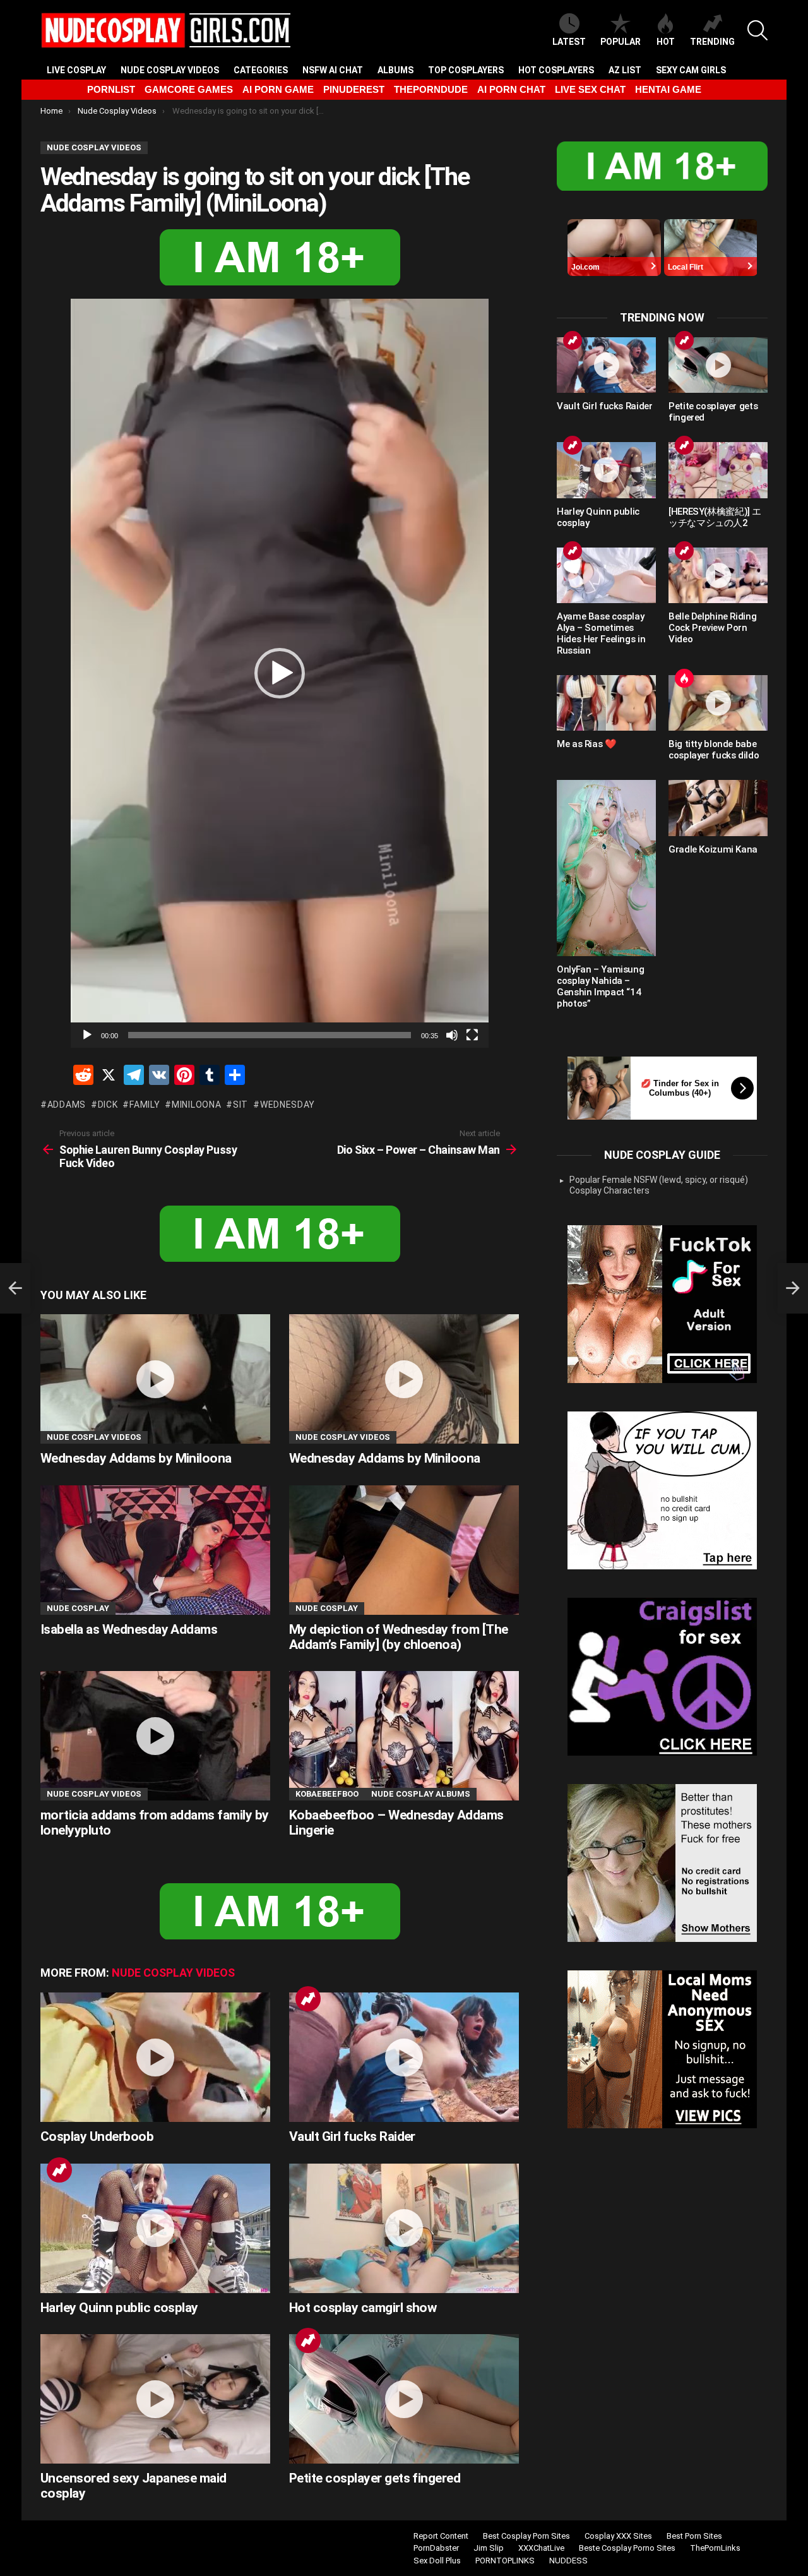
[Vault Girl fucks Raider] (404, 2057)
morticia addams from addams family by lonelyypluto (155, 1823)
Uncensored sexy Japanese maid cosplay (134, 2486)
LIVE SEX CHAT (590, 89)
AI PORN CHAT (511, 89)
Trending (712, 42)
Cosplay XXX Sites (618, 2536)
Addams (67, 1105)
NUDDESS (568, 2561)
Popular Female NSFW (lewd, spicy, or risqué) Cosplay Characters (659, 1185)
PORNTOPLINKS (505, 2561)
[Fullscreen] (472, 1035)
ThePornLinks (715, 2548)
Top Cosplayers (466, 70)
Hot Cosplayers (556, 70)
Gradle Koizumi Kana (713, 849)
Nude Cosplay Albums (421, 1794)
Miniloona (196, 1105)
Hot (666, 42)
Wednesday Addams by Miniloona (136, 1458)
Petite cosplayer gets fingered (375, 2478)
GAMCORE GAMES (189, 89)
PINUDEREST (354, 89)
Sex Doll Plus (437, 2561)
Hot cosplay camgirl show (363, 2308)
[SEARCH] (757, 30)
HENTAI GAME (668, 89)
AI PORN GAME (278, 89)
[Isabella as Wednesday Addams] (155, 1550)
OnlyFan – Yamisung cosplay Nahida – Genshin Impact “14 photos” (600, 986)
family (145, 1105)
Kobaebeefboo (327, 1794)
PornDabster (436, 2548)
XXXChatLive (541, 2548)
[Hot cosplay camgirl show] (404, 2228)
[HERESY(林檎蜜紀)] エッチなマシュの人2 (715, 517)
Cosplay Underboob (97, 2136)
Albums (395, 70)
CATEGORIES (261, 70)
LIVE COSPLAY (76, 70)
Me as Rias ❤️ (587, 744)
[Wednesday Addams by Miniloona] (155, 1379)
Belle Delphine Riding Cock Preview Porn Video (712, 628)
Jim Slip (489, 2548)
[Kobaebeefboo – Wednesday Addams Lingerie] (404, 1736)
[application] (280, 673)
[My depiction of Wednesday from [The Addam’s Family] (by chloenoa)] (404, 1550)
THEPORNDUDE (431, 89)
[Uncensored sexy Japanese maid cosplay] (155, 2399)
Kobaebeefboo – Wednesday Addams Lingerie (396, 1823)
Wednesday (288, 1105)
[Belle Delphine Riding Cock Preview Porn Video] (718, 575)
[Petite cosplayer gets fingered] (404, 2399)
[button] (280, 673)
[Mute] (452, 1035)
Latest (569, 42)
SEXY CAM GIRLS (691, 70)
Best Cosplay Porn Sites (526, 2536)
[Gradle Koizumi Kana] (718, 808)
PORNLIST (111, 89)
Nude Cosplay (78, 1608)
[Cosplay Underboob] (155, 2057)
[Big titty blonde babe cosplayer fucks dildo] (718, 703)
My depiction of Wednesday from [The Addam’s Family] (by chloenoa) (399, 1637)
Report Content (441, 2536)
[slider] (270, 1035)
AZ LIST (625, 70)
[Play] (87, 1035)
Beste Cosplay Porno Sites (627, 2548)
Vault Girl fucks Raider (352, 2136)
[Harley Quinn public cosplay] (155, 2228)
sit (241, 1105)
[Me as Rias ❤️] (606, 703)
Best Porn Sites (694, 2536)
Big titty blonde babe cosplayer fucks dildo (714, 750)
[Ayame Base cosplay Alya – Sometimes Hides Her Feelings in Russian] (606, 575)
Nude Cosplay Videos (170, 70)
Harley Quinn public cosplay (119, 2308)
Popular (621, 42)
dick (108, 1105)
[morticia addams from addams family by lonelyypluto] (155, 1736)
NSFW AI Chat (333, 70)
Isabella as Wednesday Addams (129, 1629)
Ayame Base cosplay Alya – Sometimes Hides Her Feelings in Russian (601, 633)
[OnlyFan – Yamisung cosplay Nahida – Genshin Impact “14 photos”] (606, 868)
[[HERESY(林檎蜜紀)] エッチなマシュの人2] (718, 470)
